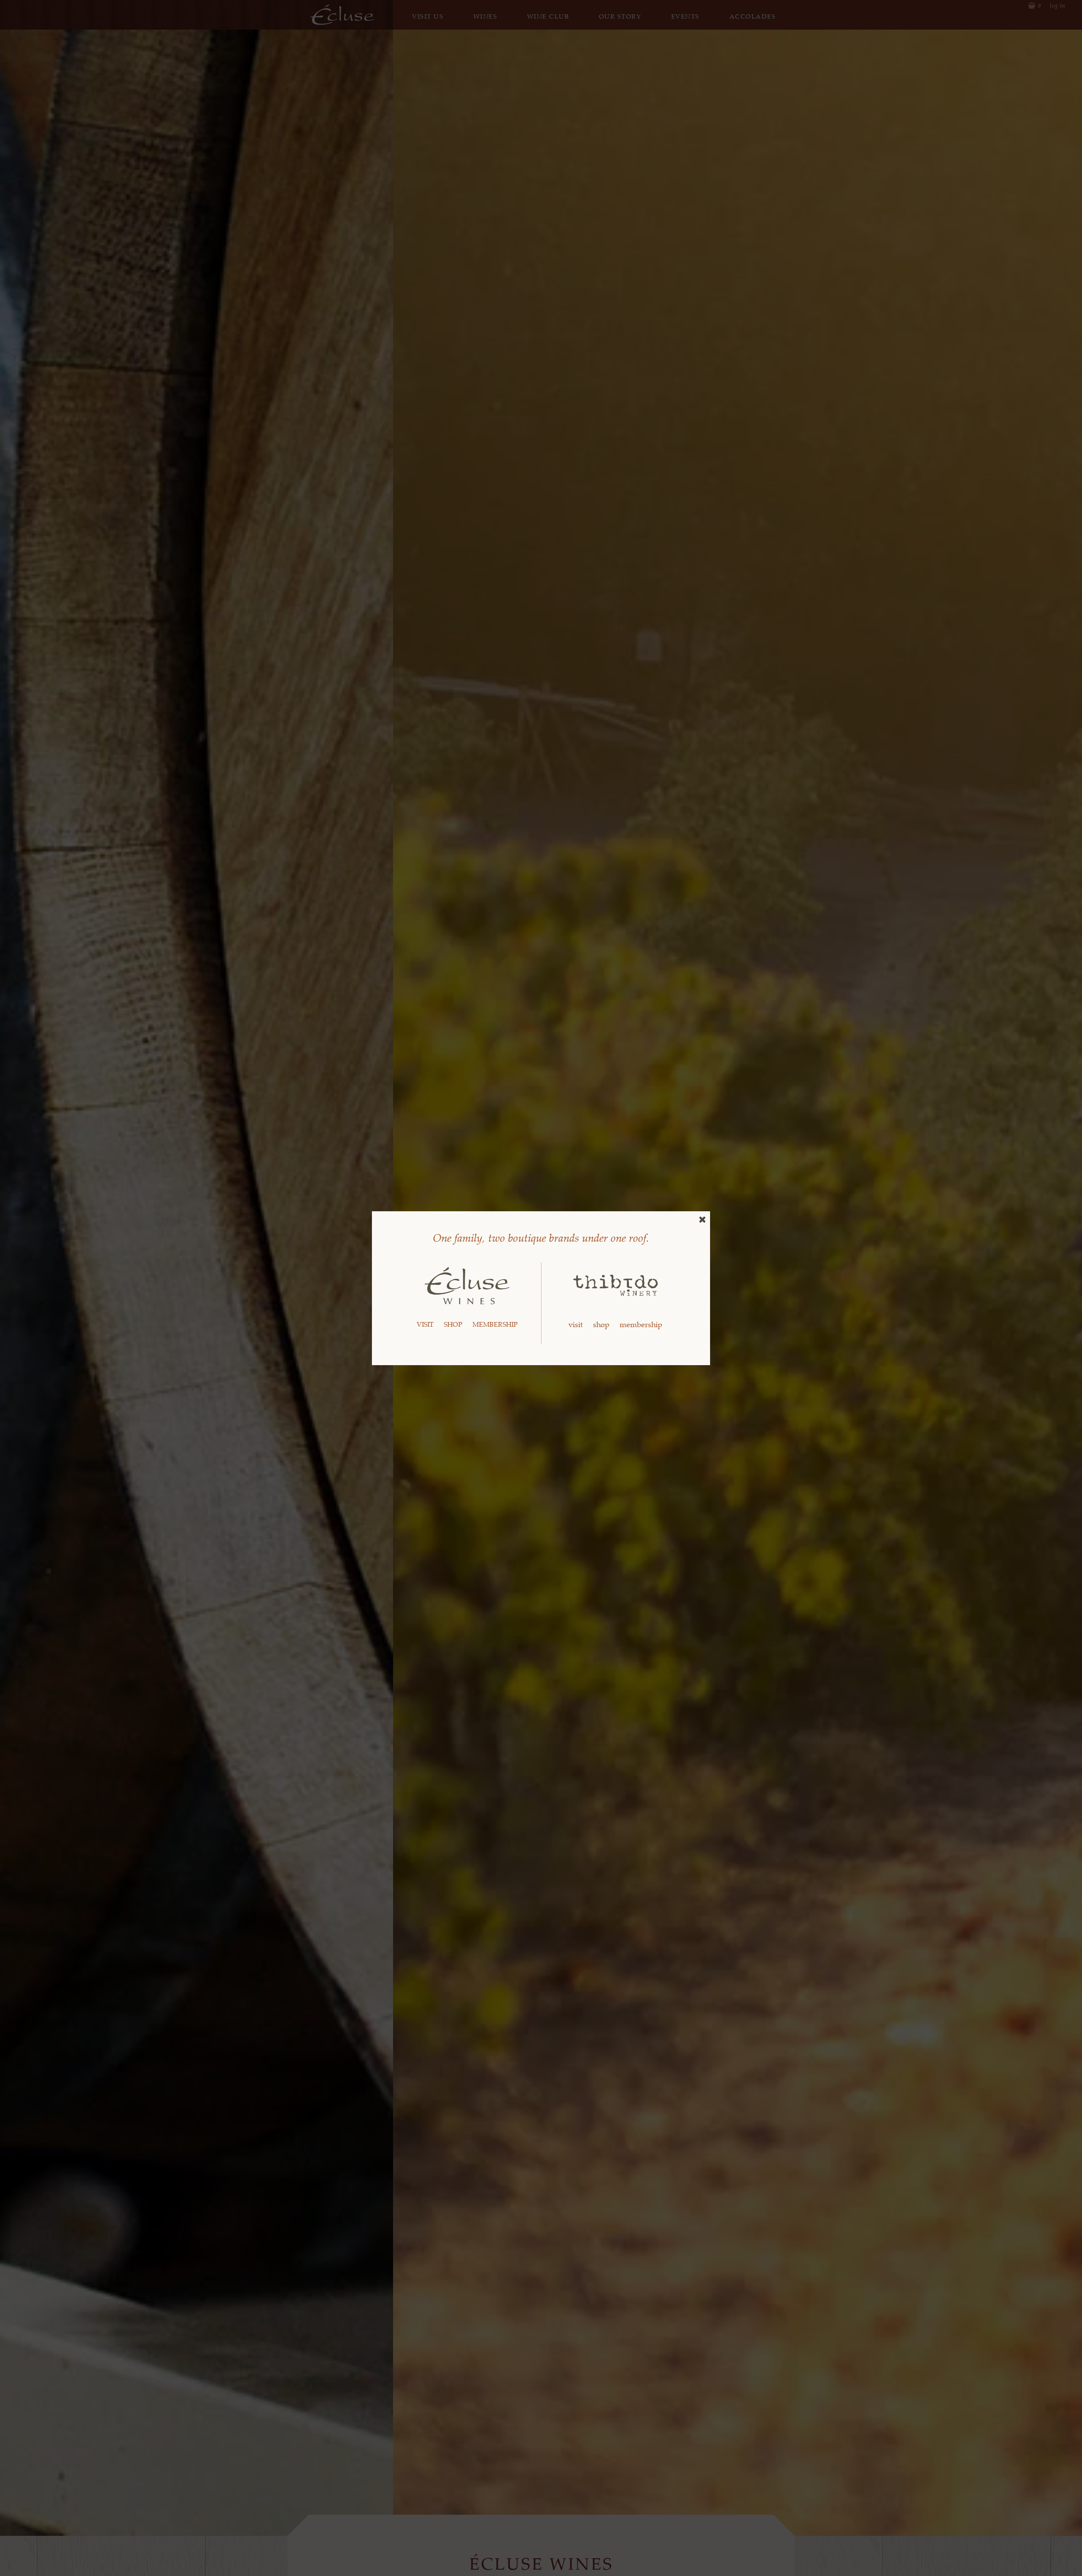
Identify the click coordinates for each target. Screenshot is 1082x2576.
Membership (495, 1324)
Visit (425, 1324)
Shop (453, 1324)
